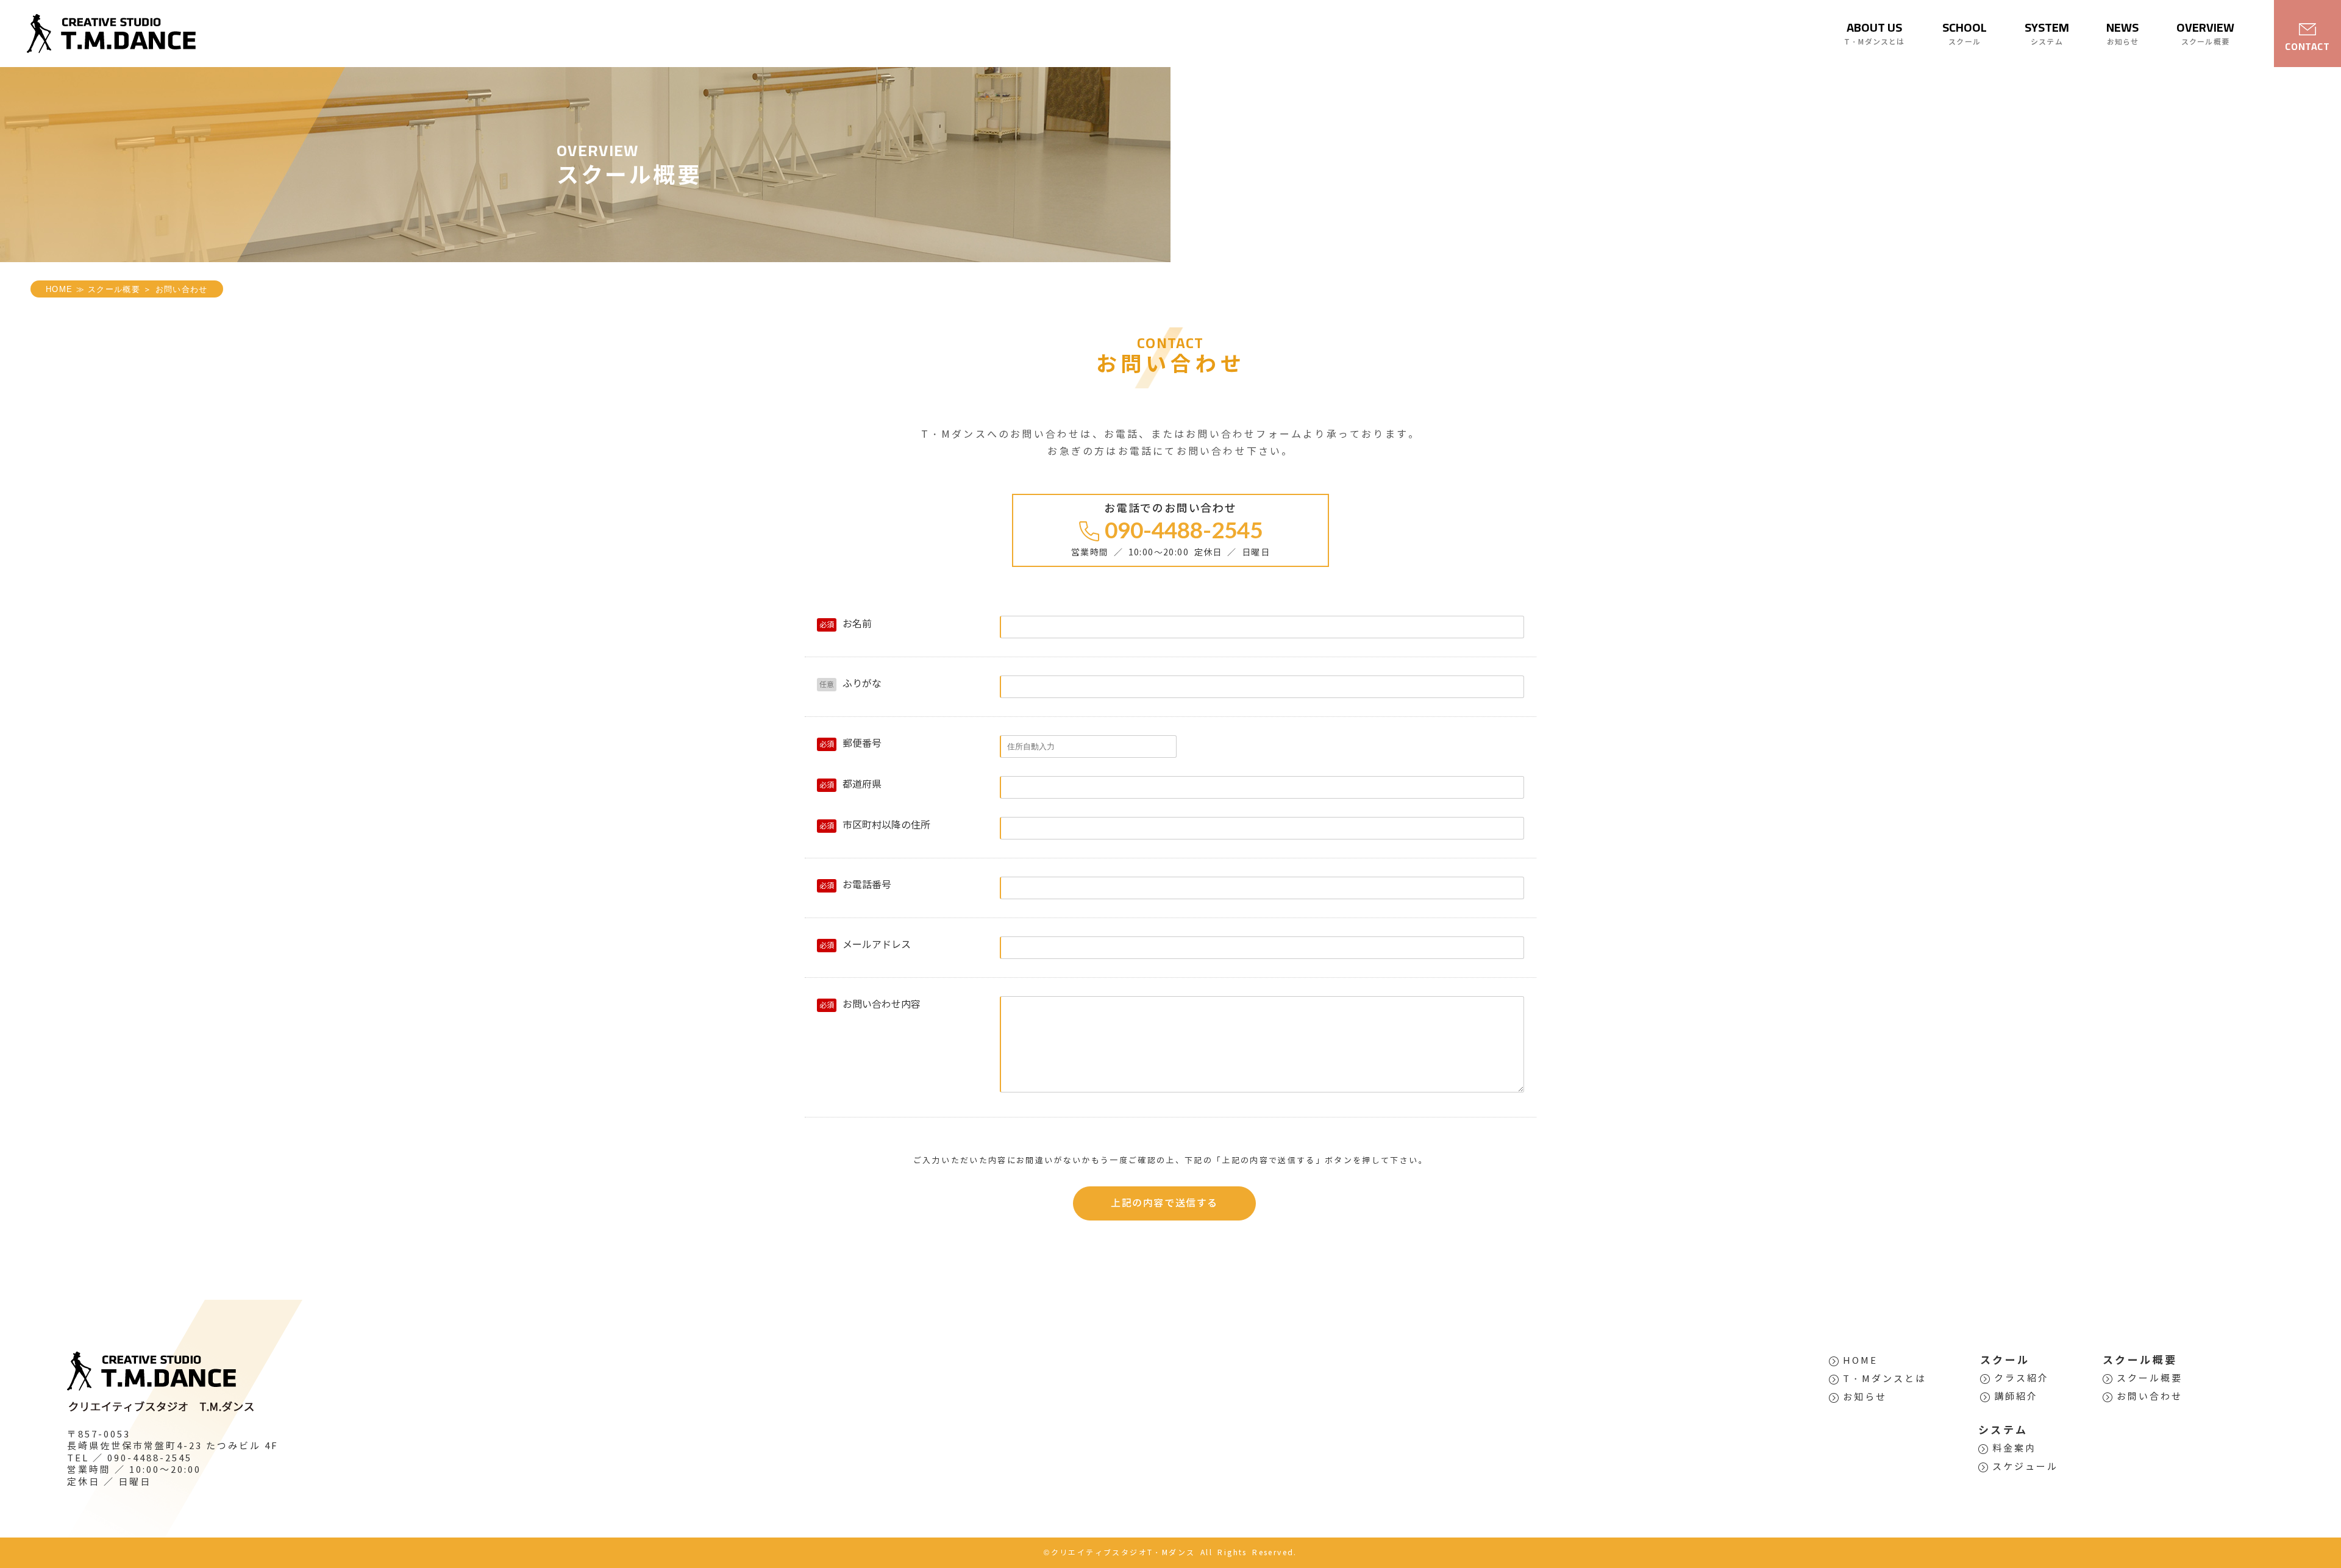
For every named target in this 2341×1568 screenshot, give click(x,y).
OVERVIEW (2205, 34)
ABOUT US (1875, 34)
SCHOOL (1965, 34)
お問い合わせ (2150, 1397)
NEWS (2122, 34)
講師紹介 (2016, 1397)
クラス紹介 (2022, 1378)
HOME (59, 290)
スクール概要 (2150, 1378)
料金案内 (2014, 1449)
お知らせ (1865, 1397)
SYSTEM (2047, 34)
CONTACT (2307, 46)
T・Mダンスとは (1885, 1379)
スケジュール (2025, 1467)
